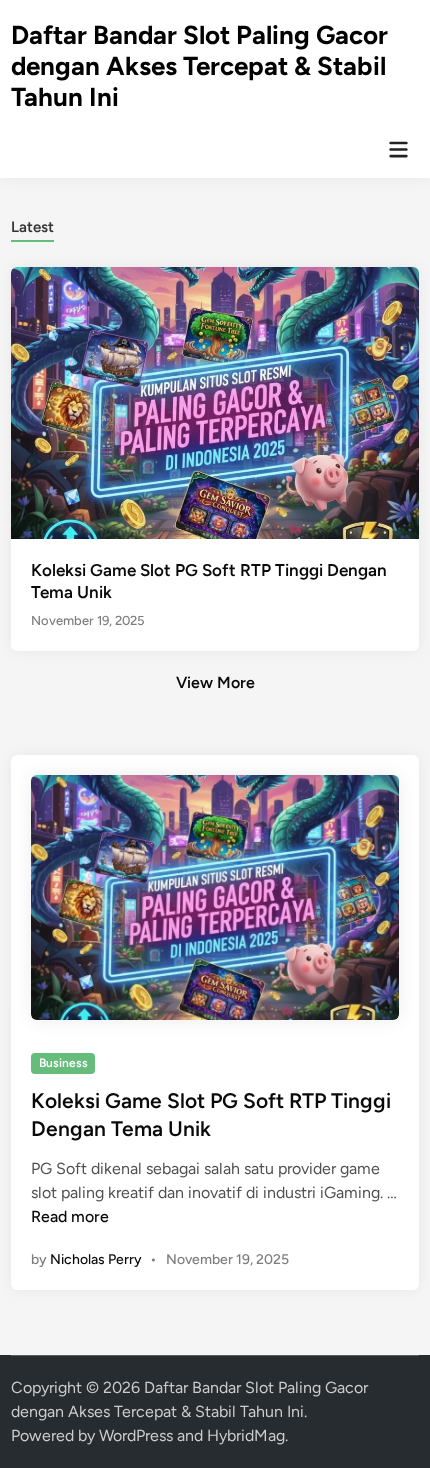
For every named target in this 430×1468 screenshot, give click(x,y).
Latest (32, 227)
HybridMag (246, 1435)
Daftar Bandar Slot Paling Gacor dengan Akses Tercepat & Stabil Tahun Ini (199, 66)
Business (63, 1063)
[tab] (32, 225)
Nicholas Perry (96, 1259)
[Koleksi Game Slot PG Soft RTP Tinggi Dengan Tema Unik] (215, 401)
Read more (70, 1216)
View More (215, 682)
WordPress (136, 1435)
